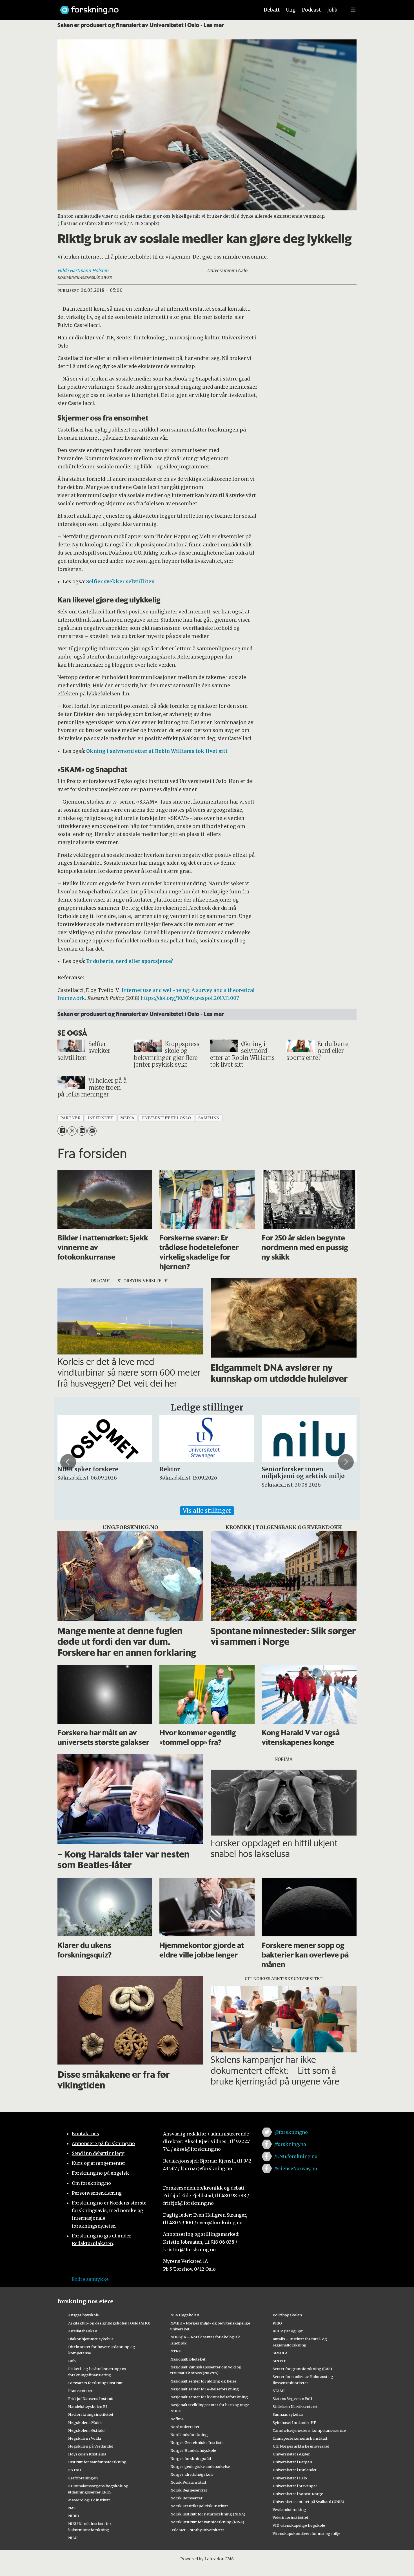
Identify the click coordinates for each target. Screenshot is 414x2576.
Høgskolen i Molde (85, 2422)
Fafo (72, 2361)
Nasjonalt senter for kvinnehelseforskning (209, 2397)
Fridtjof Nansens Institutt (91, 2399)
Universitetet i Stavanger (295, 2486)
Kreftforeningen (83, 2478)
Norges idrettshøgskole (192, 2474)
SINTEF (279, 2361)
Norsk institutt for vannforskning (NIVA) (207, 2522)
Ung (291, 10)
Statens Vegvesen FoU (292, 2399)
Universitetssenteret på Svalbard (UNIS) (308, 2502)
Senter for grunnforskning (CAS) (302, 2369)
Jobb (332, 10)
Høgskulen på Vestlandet (91, 2446)
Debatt (272, 10)
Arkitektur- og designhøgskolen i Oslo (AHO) (109, 2323)
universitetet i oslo (166, 1118)
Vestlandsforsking (289, 2510)
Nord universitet (185, 2427)
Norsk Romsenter (186, 2498)
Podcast (311, 10)
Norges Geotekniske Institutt (197, 2442)
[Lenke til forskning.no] (154, 7)
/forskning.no (290, 2144)
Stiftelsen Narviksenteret (295, 2406)
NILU (73, 2538)
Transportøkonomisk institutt (300, 2438)
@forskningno (291, 2132)
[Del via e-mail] (92, 1131)
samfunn (209, 1118)
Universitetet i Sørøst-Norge (298, 2494)
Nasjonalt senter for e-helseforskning (205, 2389)
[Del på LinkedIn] (82, 1131)
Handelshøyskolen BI (88, 2406)
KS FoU (74, 2470)
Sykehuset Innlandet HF (294, 2422)
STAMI (279, 2391)
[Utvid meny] (353, 10)
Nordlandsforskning (189, 2435)
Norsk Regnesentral (189, 2490)
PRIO (277, 2323)
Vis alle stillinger (207, 1511)
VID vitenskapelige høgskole (299, 2525)
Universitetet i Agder (291, 2454)
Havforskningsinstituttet (91, 2414)
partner (70, 1118)
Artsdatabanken (83, 2331)
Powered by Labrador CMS (207, 2559)
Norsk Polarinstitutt (188, 2482)
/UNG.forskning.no (296, 2156)
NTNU (176, 2351)
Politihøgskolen (287, 2315)
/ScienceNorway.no (296, 2168)
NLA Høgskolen (185, 2315)
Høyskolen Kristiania (87, 2454)
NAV (72, 2508)
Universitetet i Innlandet (295, 2470)
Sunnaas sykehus (288, 2414)
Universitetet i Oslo (290, 2478)
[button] (68, 1462)
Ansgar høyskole (84, 2315)
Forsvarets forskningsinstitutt (95, 2383)
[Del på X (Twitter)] (72, 1131)
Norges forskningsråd (191, 2459)
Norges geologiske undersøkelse (200, 2466)
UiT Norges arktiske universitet (301, 2446)
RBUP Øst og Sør (288, 2331)
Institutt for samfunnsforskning (97, 2462)
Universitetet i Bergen (292, 2462)
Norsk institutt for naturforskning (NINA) (208, 2514)
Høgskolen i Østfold (86, 2430)
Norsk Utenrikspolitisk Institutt (199, 2506)
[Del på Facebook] (62, 1131)
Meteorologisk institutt (89, 2500)
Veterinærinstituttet (291, 2517)
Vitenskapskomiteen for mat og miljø (307, 2533)
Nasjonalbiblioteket (188, 2359)
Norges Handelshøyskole (193, 2450)
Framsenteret (80, 2391)
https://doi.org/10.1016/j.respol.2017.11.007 (190, 998)
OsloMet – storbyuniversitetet (197, 2530)
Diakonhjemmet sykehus (91, 2339)
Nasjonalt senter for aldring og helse (203, 2381)
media (127, 1118)
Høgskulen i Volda (84, 2438)
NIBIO (74, 2516)
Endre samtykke (90, 2279)
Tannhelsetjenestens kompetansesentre (309, 2430)
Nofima (177, 2419)
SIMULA (280, 2353)
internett (100, 1118)
